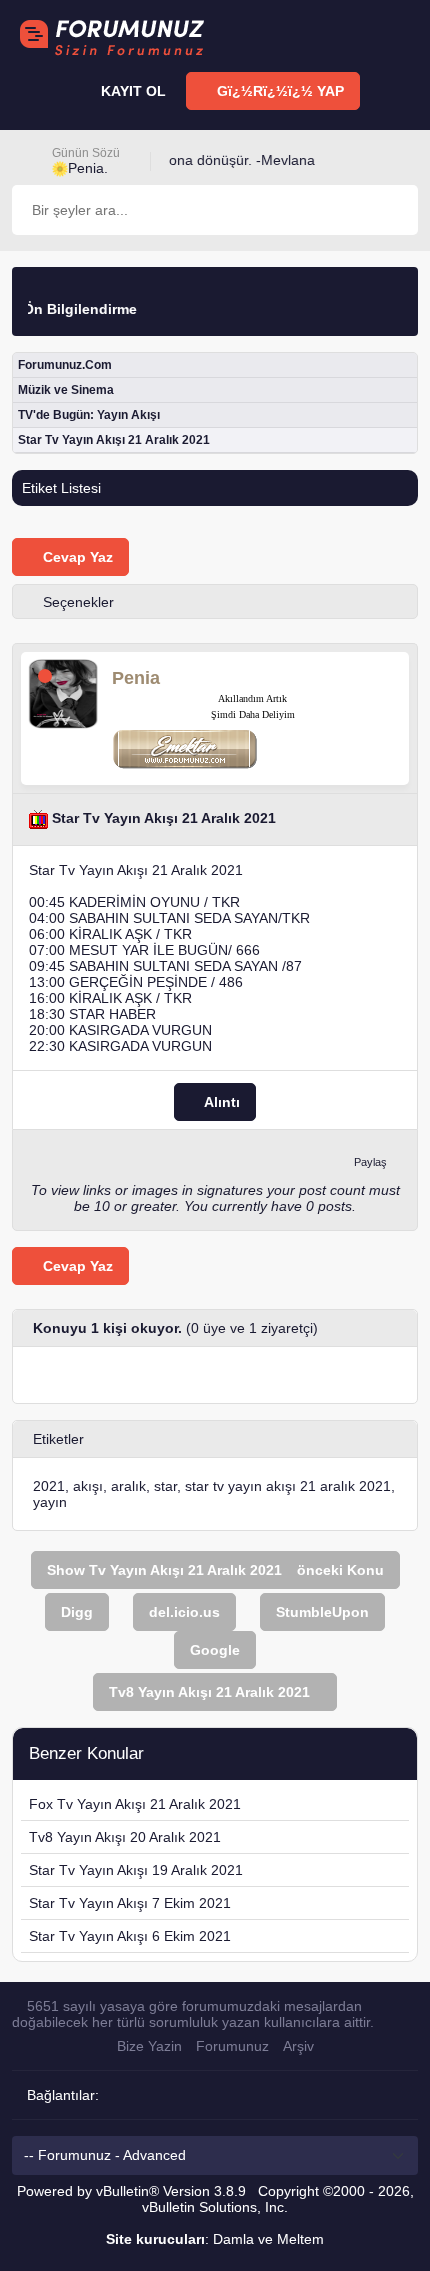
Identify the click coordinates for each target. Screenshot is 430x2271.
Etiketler (58, 1439)
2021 (49, 1486)
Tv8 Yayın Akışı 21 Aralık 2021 (209, 1692)
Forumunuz (232, 2046)
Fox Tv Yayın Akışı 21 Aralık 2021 (135, 1804)
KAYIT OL (131, 91)
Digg (77, 1612)
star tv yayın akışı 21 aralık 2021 (288, 1486)
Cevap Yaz (76, 557)
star (165, 1486)
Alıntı (220, 1102)
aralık (128, 1486)
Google (215, 1650)
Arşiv (298, 2046)
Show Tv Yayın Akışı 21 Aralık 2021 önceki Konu (215, 1570)
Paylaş (370, 1162)
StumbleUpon (322, 1612)
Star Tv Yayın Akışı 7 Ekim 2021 (130, 1903)
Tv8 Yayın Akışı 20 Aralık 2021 (125, 1837)
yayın (50, 1502)
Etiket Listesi (61, 488)
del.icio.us (184, 1612)
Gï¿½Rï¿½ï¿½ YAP (278, 91)
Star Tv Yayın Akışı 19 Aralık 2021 (136, 1870)
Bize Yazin (149, 2046)
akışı (88, 1486)
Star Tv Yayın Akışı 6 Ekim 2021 (130, 1936)
